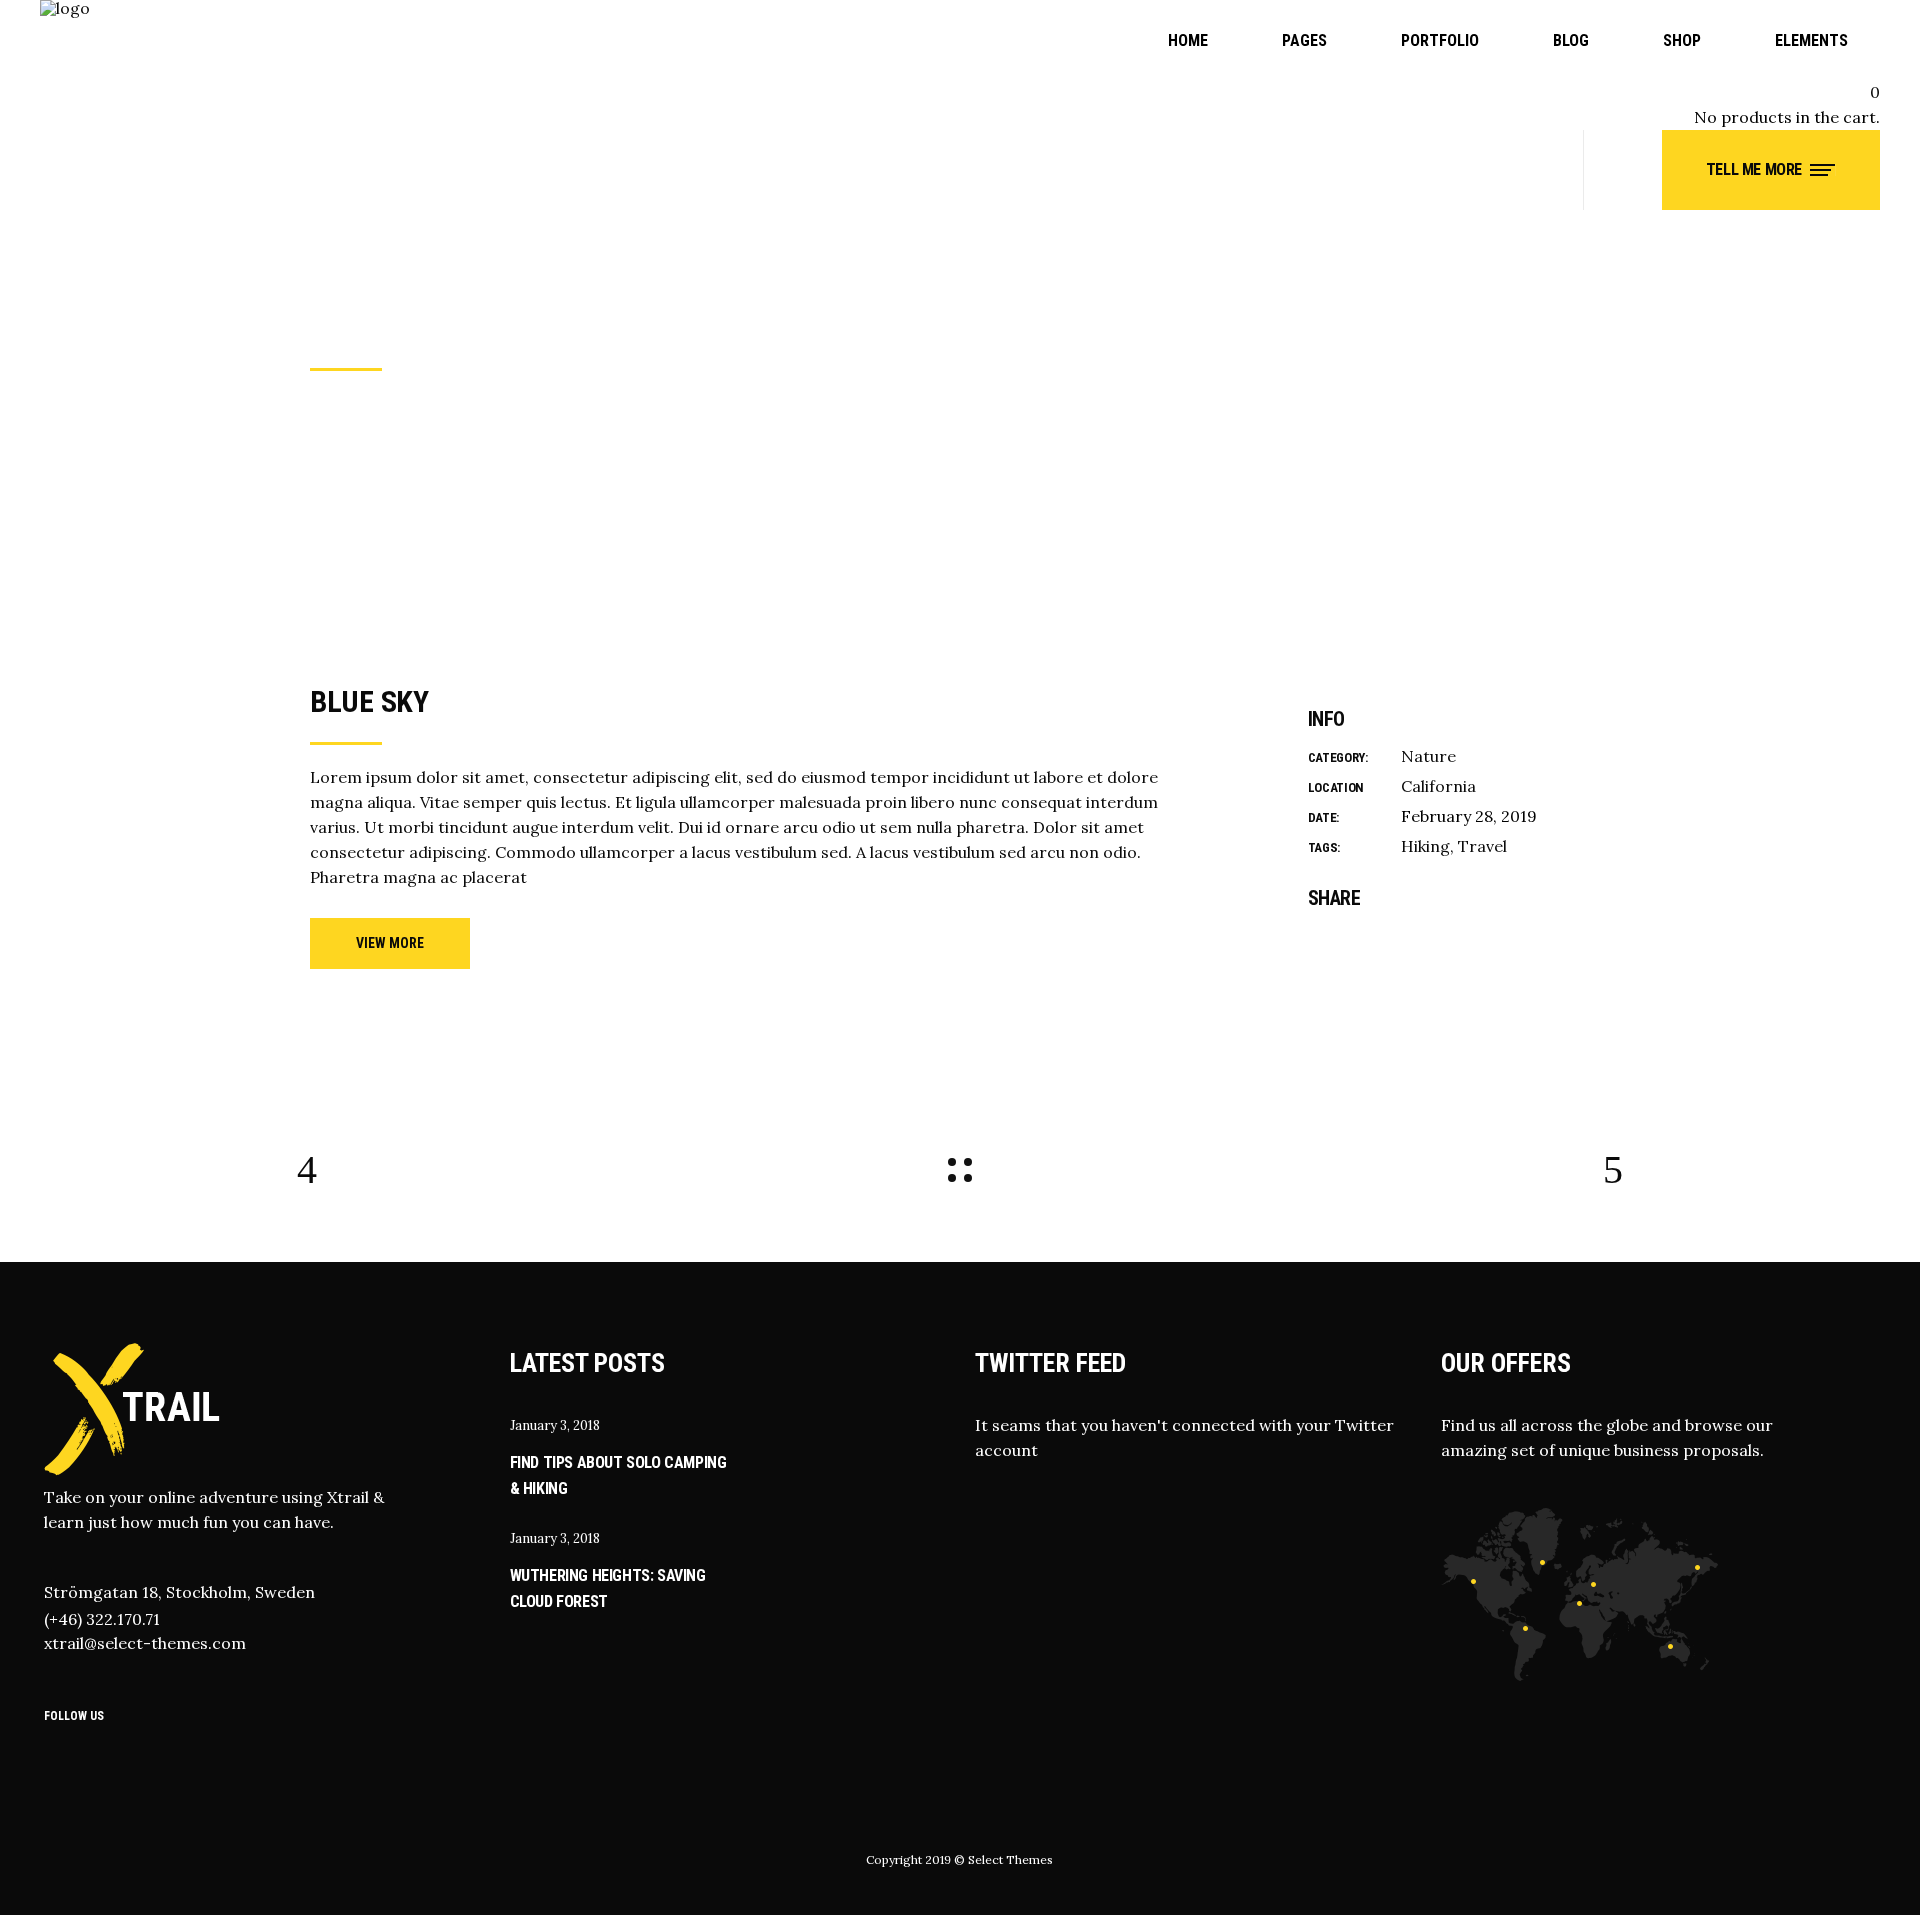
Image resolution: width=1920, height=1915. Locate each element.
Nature (1428, 756)
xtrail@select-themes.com (145, 1643)
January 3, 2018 (555, 1425)
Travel (1482, 846)
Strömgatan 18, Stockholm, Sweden (179, 1592)
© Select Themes (1003, 1859)
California (1438, 786)
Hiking (1425, 846)
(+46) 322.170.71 (102, 1619)
